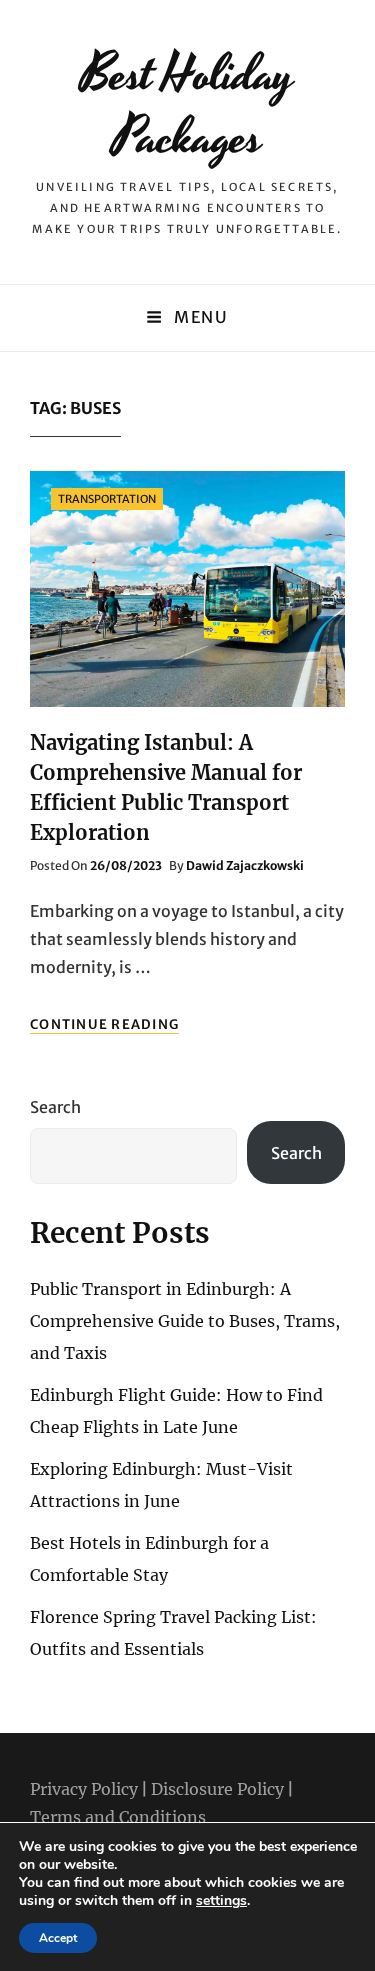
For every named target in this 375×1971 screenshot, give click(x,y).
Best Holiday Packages (187, 106)
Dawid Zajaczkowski (245, 865)
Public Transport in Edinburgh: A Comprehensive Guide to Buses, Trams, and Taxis (185, 1321)
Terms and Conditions (118, 1817)
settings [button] (221, 1900)
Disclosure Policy (217, 1789)
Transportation (107, 499)
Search (55, 1107)
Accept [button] (58, 1938)
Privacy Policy (84, 1789)
